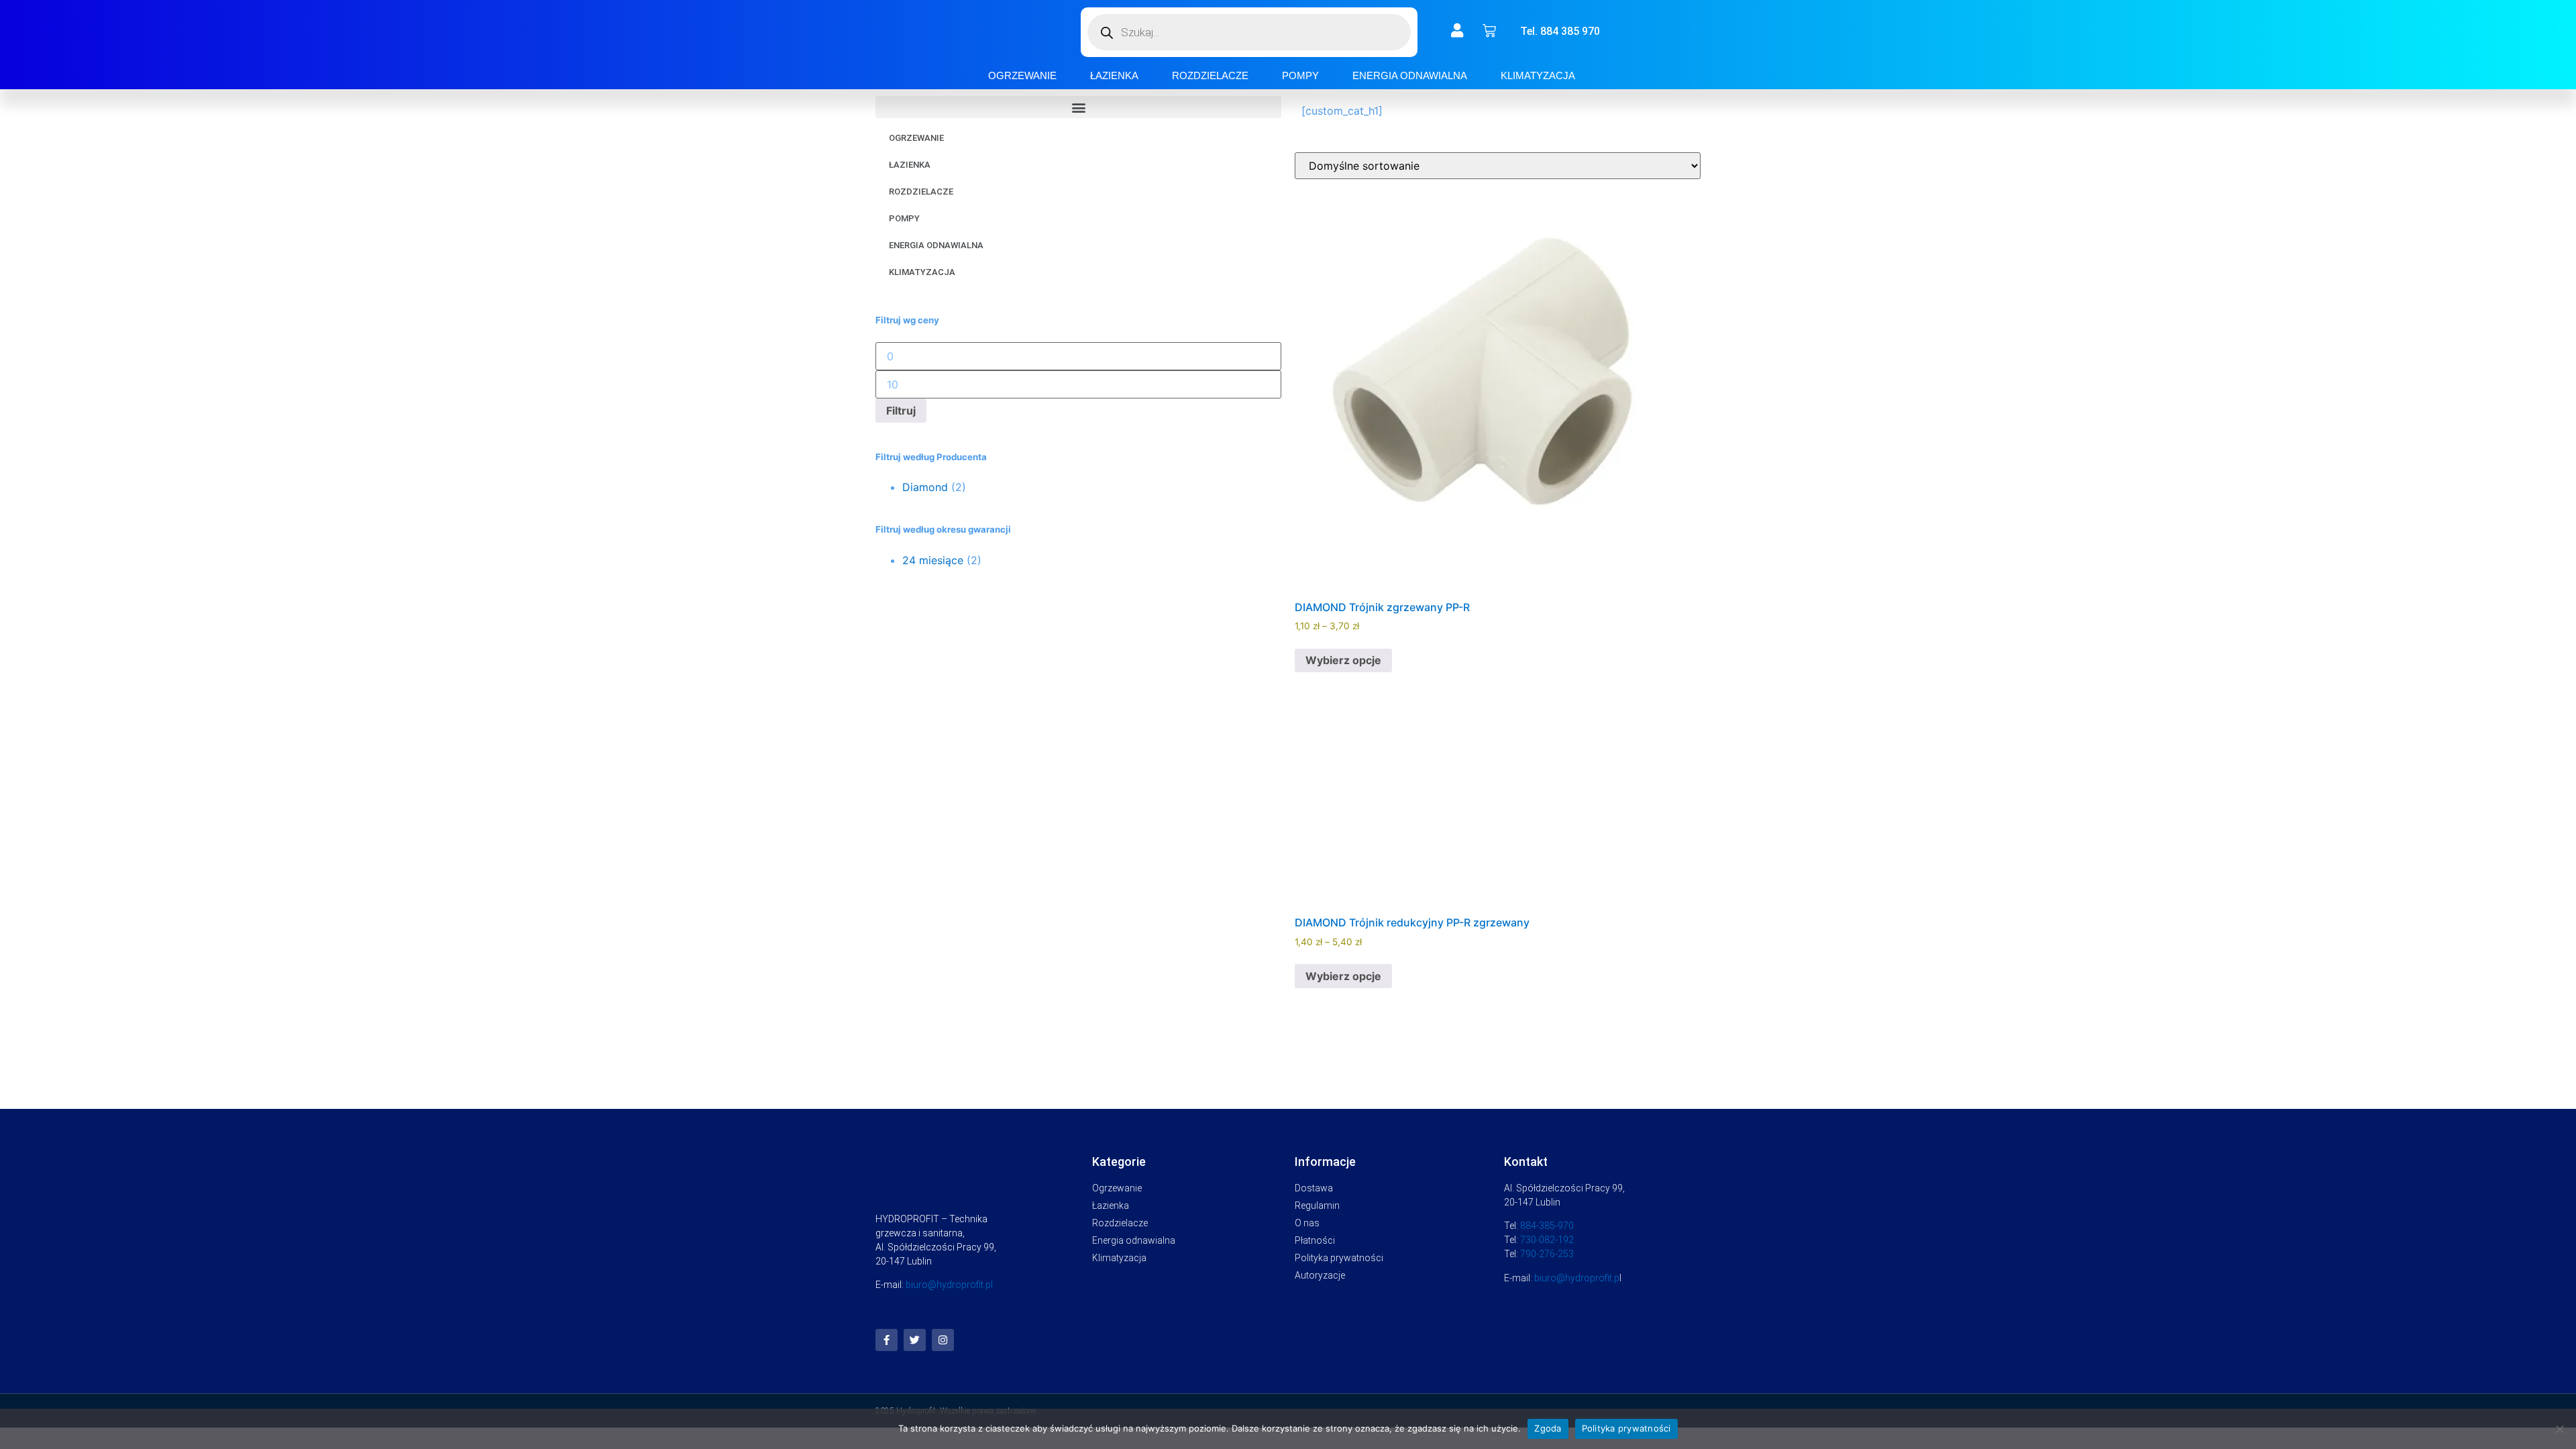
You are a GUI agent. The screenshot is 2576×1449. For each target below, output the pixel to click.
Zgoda (1548, 1428)
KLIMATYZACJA (1538, 75)
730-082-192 (1547, 1240)
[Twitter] (915, 1340)
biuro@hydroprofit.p (1577, 1278)
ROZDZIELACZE (1210, 75)
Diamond (925, 487)
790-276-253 (1547, 1254)
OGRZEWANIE (1022, 75)
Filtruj (901, 411)
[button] (1078, 107)
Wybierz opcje (1343, 660)
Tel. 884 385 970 (1560, 31)
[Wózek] (1489, 31)
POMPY (1300, 75)
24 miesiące (933, 560)
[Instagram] (943, 1340)
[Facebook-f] (887, 1340)
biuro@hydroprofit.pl (949, 1285)
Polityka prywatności (1626, 1428)
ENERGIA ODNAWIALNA (1410, 75)
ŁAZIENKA (1114, 75)
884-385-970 (1547, 1226)
